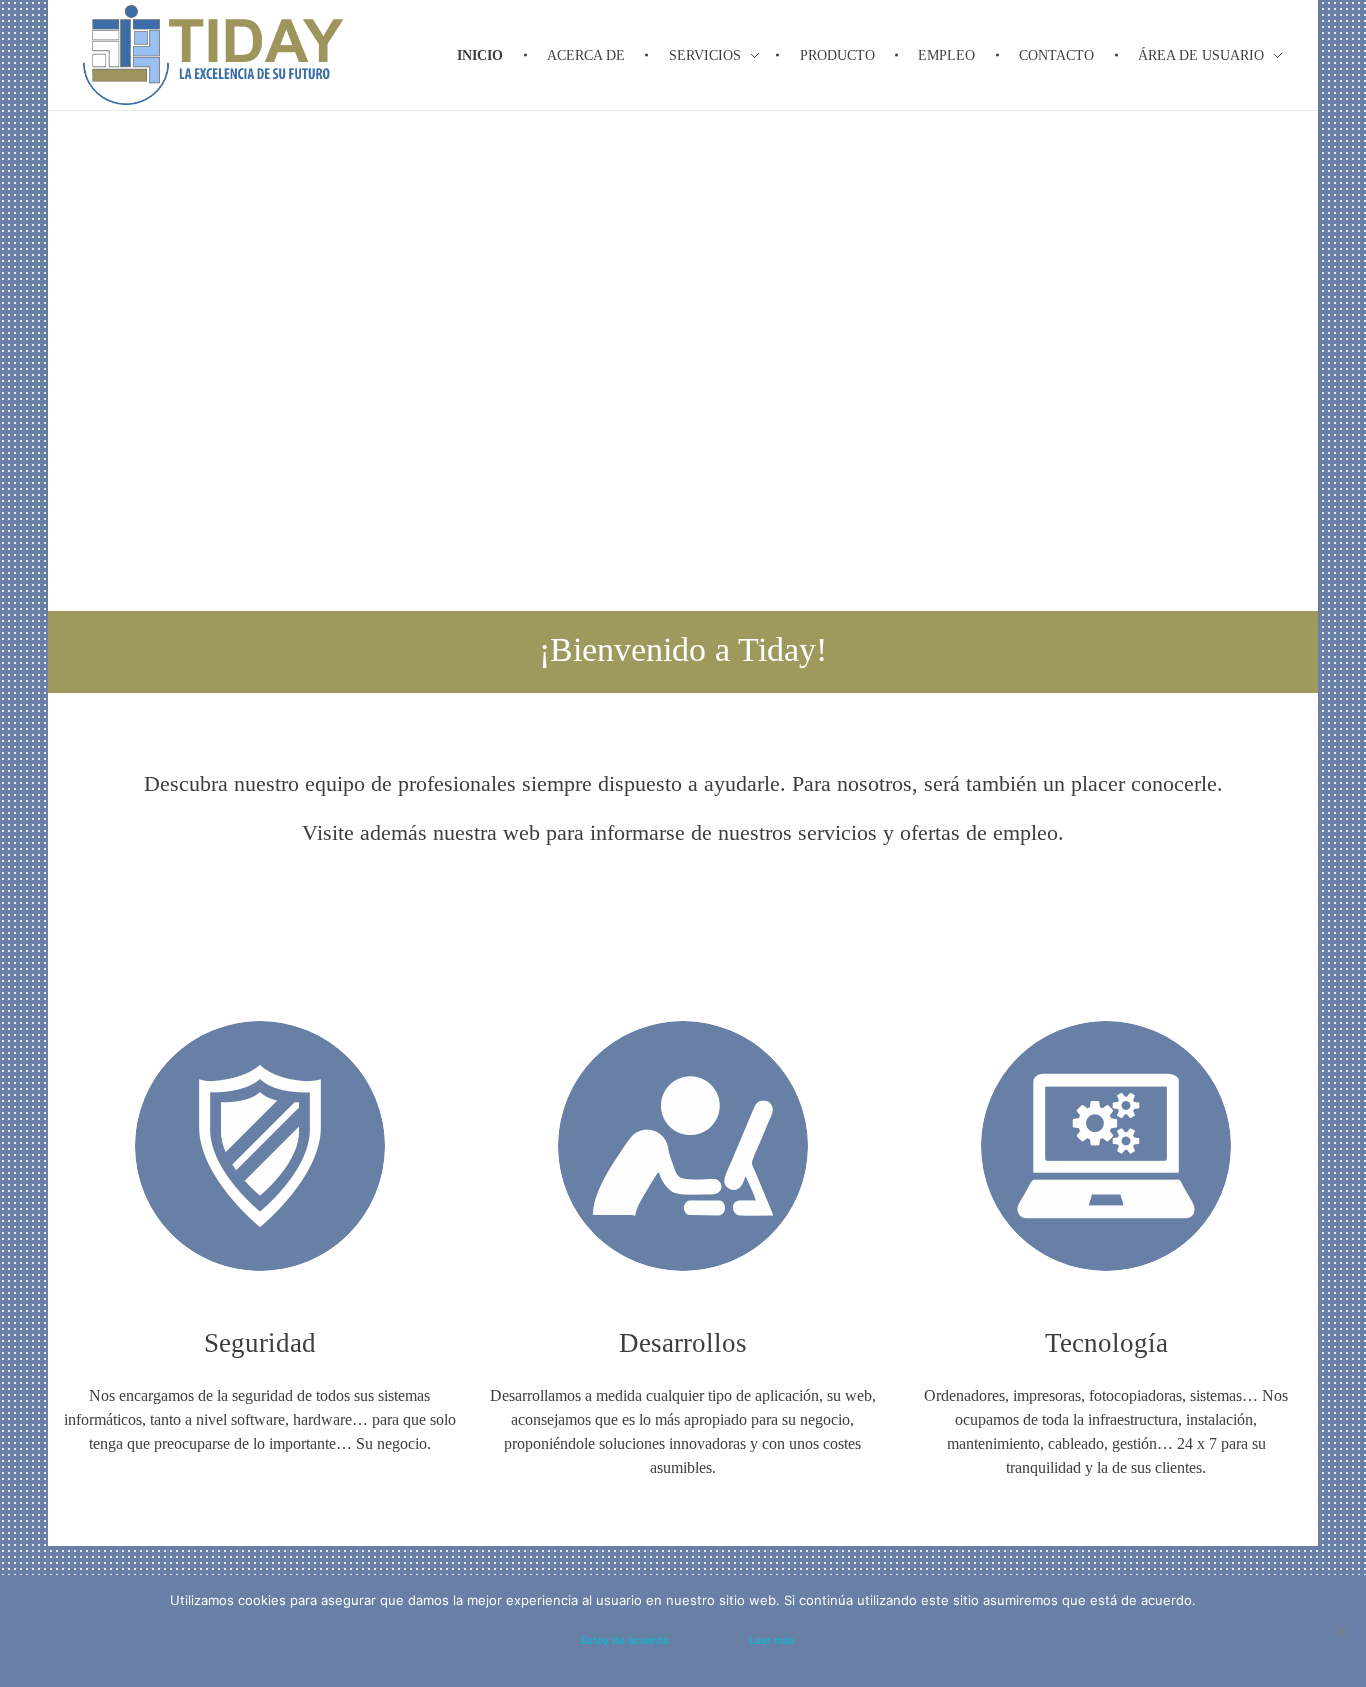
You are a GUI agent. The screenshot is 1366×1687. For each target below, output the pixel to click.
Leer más (772, 1640)
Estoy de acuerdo (625, 1640)
